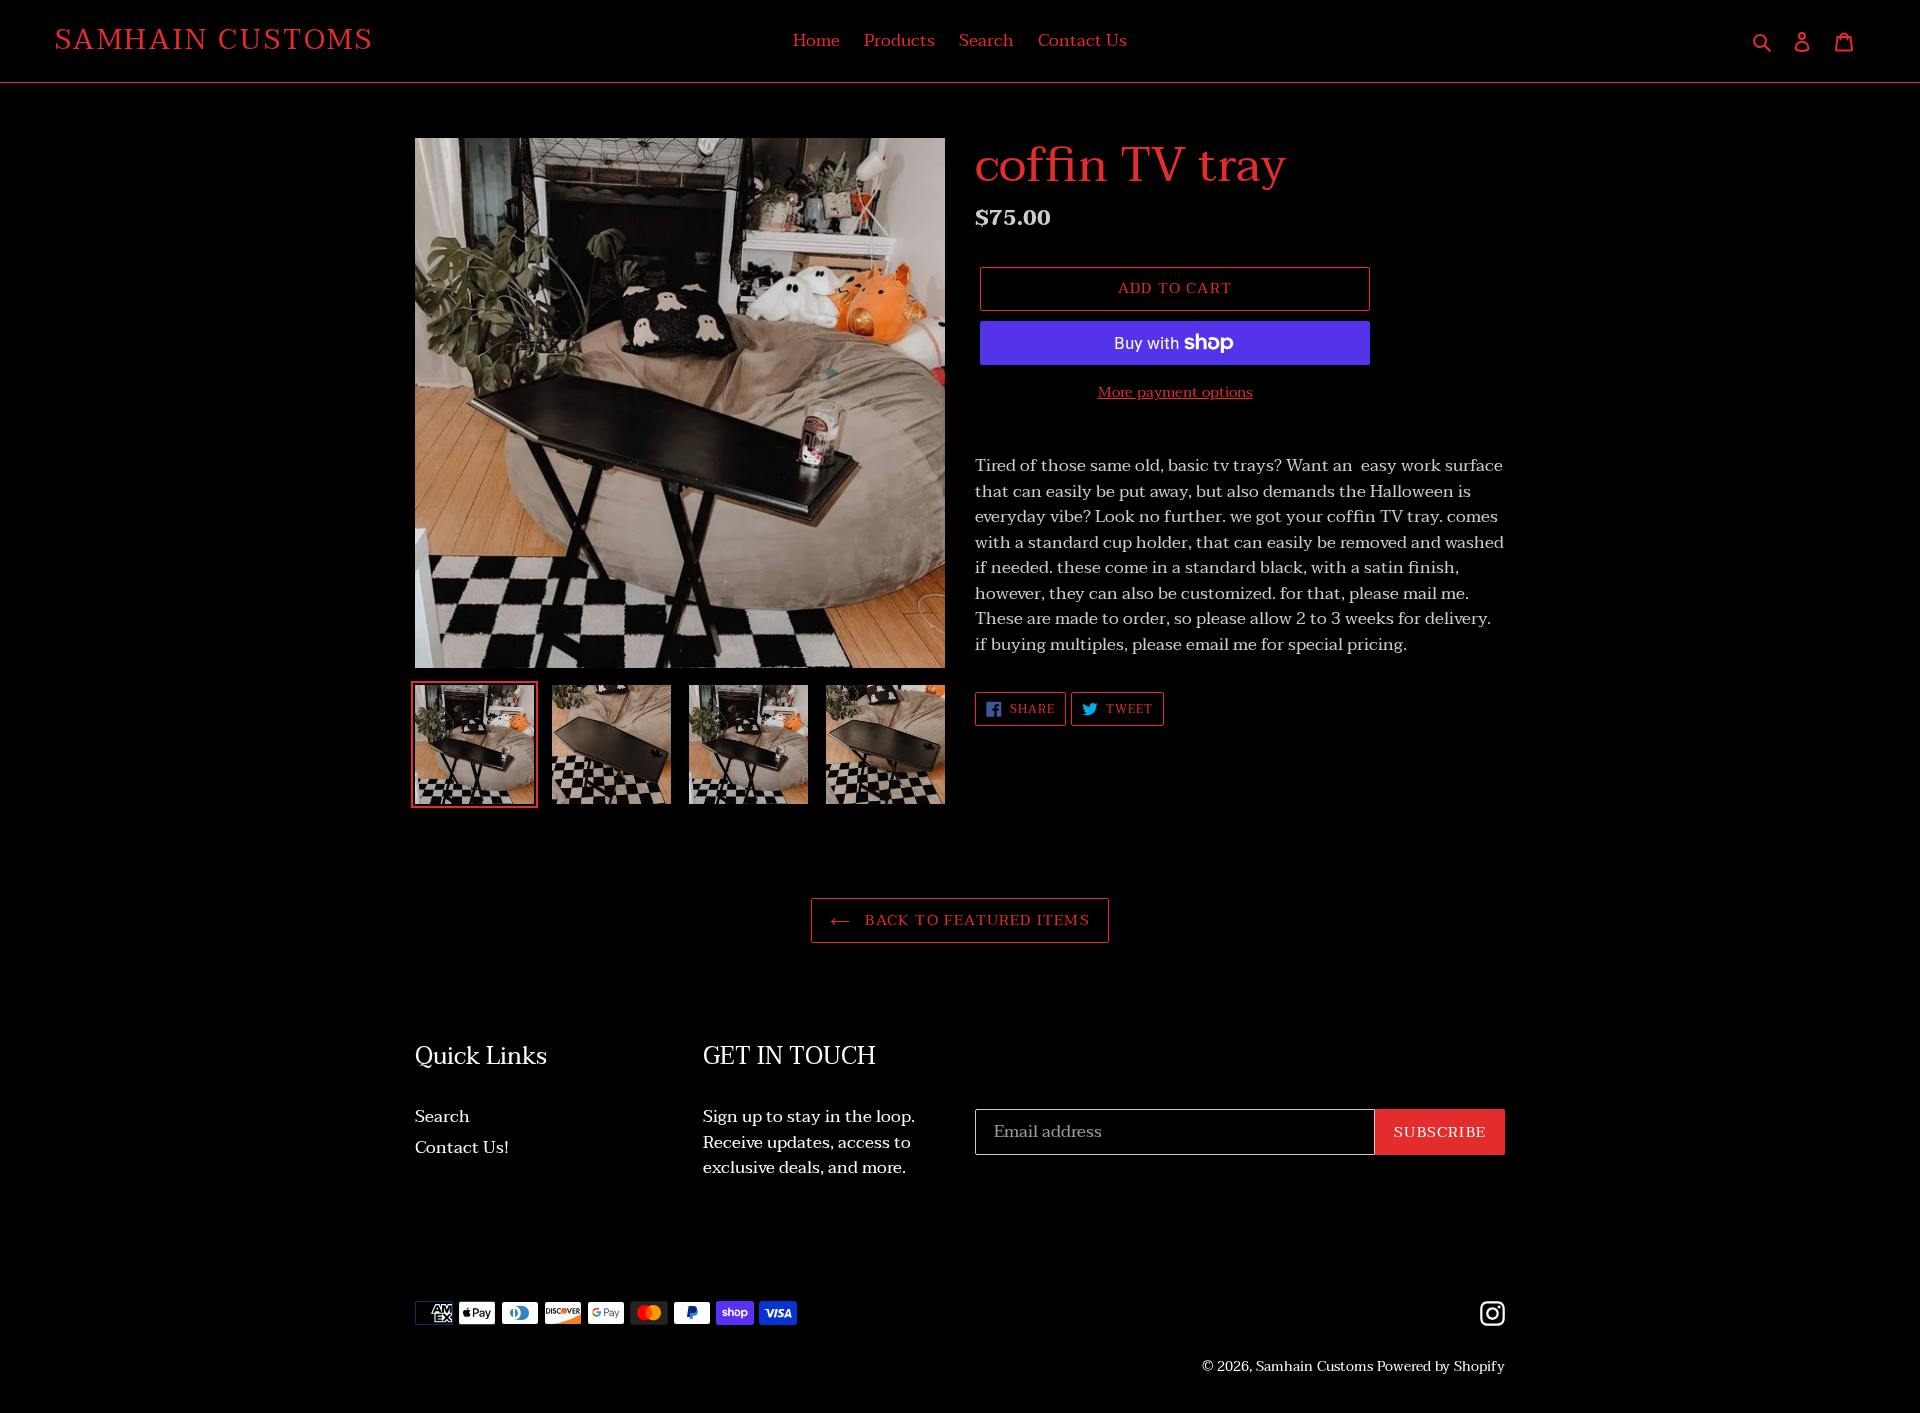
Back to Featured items (975, 920)
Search (442, 1116)
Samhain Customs (214, 41)
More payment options (1175, 392)
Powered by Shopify (1441, 1366)
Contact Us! (462, 1147)
